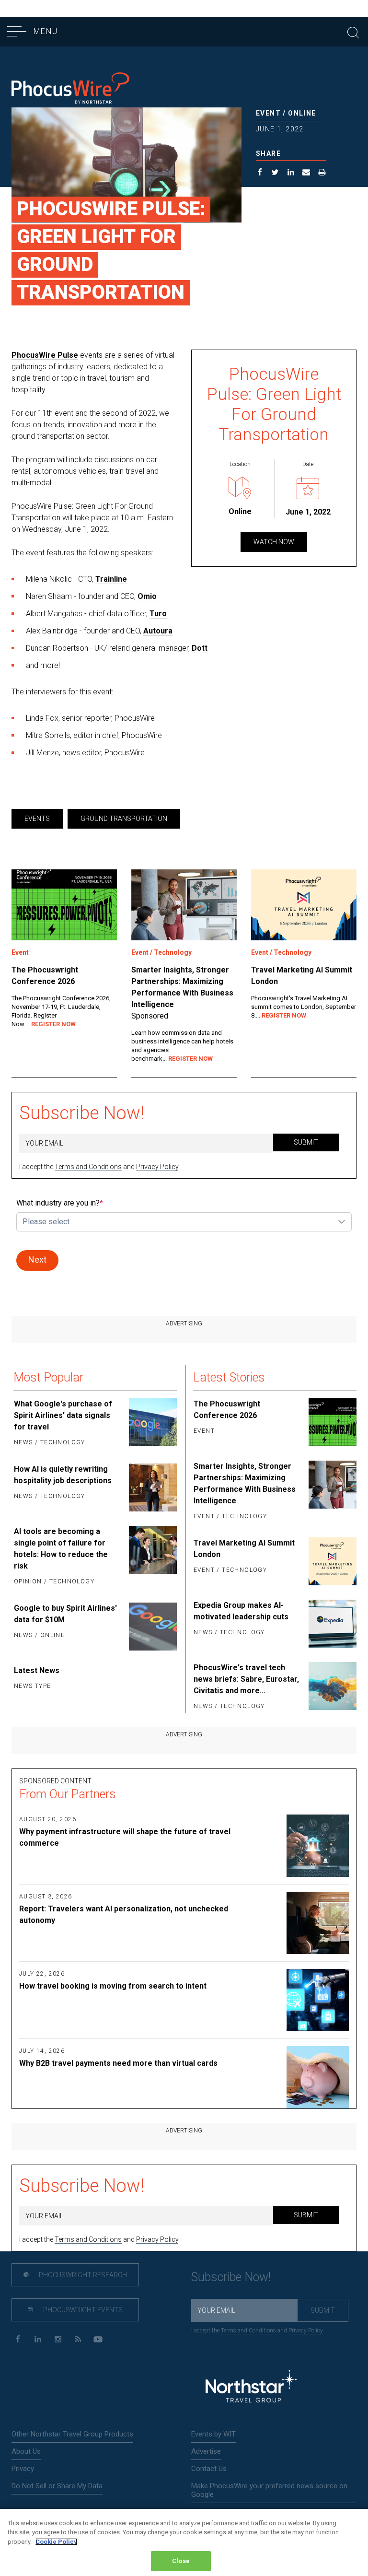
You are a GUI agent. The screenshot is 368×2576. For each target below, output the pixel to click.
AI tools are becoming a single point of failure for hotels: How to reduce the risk (61, 1549)
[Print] (322, 174)
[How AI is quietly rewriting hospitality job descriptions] (152, 1487)
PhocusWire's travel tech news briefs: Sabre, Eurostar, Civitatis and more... (246, 1679)
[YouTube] (98, 2339)
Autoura (158, 631)
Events (37, 819)
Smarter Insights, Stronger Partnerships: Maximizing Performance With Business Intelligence (182, 987)
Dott (200, 648)
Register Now (53, 1024)
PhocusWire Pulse (45, 355)
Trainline (111, 579)
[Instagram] (58, 2339)
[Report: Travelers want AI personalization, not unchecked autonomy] (301, 1923)
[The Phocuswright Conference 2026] (64, 905)
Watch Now (274, 542)
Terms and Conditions (88, 1167)
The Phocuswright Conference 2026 (45, 976)
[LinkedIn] (38, 2339)
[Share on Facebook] (260, 174)
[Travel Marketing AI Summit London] (304, 905)
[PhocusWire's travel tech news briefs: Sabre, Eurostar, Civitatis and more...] (332, 1687)
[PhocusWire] (70, 89)
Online (302, 113)
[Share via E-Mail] (306, 174)
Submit (306, 1142)
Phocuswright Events (82, 2310)
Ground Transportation (124, 819)
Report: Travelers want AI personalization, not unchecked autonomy (124, 1914)
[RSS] (78, 2339)
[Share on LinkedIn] (291, 174)
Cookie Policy (56, 2542)
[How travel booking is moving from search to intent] (301, 2000)
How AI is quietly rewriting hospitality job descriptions (63, 1475)
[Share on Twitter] (275, 174)
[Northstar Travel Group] (251, 2388)
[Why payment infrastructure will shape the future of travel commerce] (301, 1846)
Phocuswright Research (82, 2275)
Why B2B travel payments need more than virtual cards (118, 2063)
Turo (158, 614)
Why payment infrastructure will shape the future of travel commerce (125, 1837)
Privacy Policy (157, 1167)
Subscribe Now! (82, 1113)
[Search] (353, 31)
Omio (147, 596)
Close (181, 2561)
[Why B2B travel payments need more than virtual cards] (301, 2077)
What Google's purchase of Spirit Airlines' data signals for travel (63, 1415)
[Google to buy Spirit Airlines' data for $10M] (152, 1627)
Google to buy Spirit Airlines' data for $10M (65, 1614)
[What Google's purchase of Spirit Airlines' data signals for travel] (152, 1424)
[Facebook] (17, 2339)
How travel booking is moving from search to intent (113, 1986)
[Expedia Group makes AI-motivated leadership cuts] (332, 1624)
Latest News (37, 1670)
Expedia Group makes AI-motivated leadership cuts (241, 1611)
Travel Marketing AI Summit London (302, 976)
